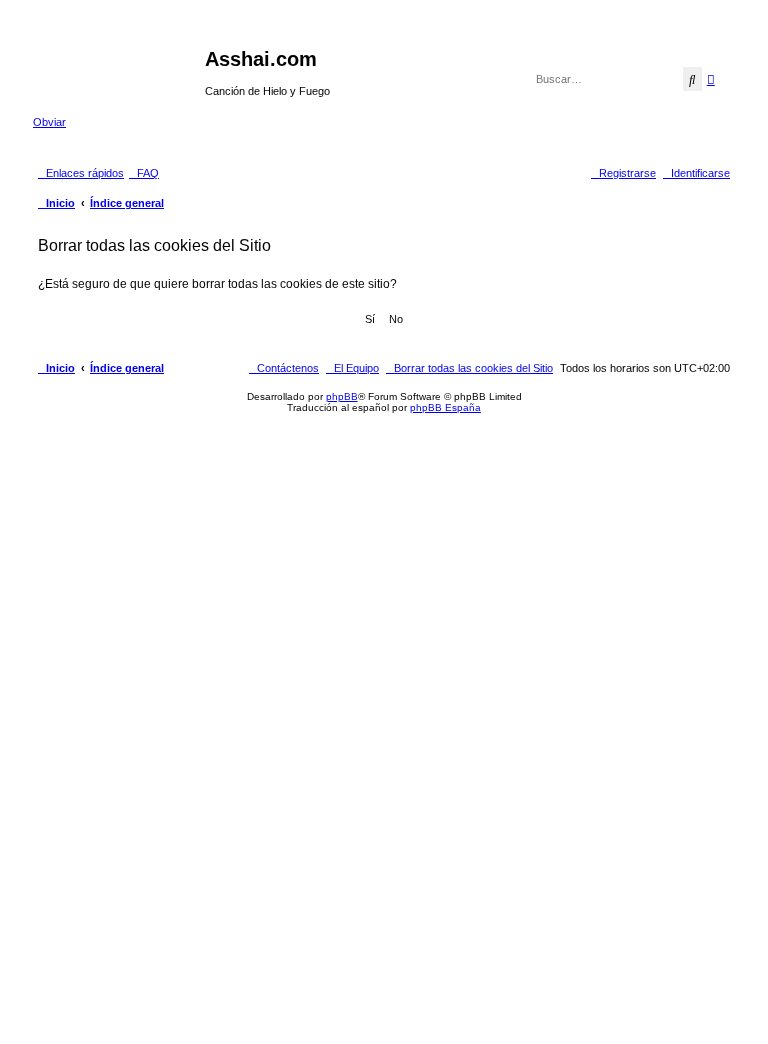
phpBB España (445, 407)
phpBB (342, 396)
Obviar (49, 122)
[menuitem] (144, 173)
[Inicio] (119, 65)
